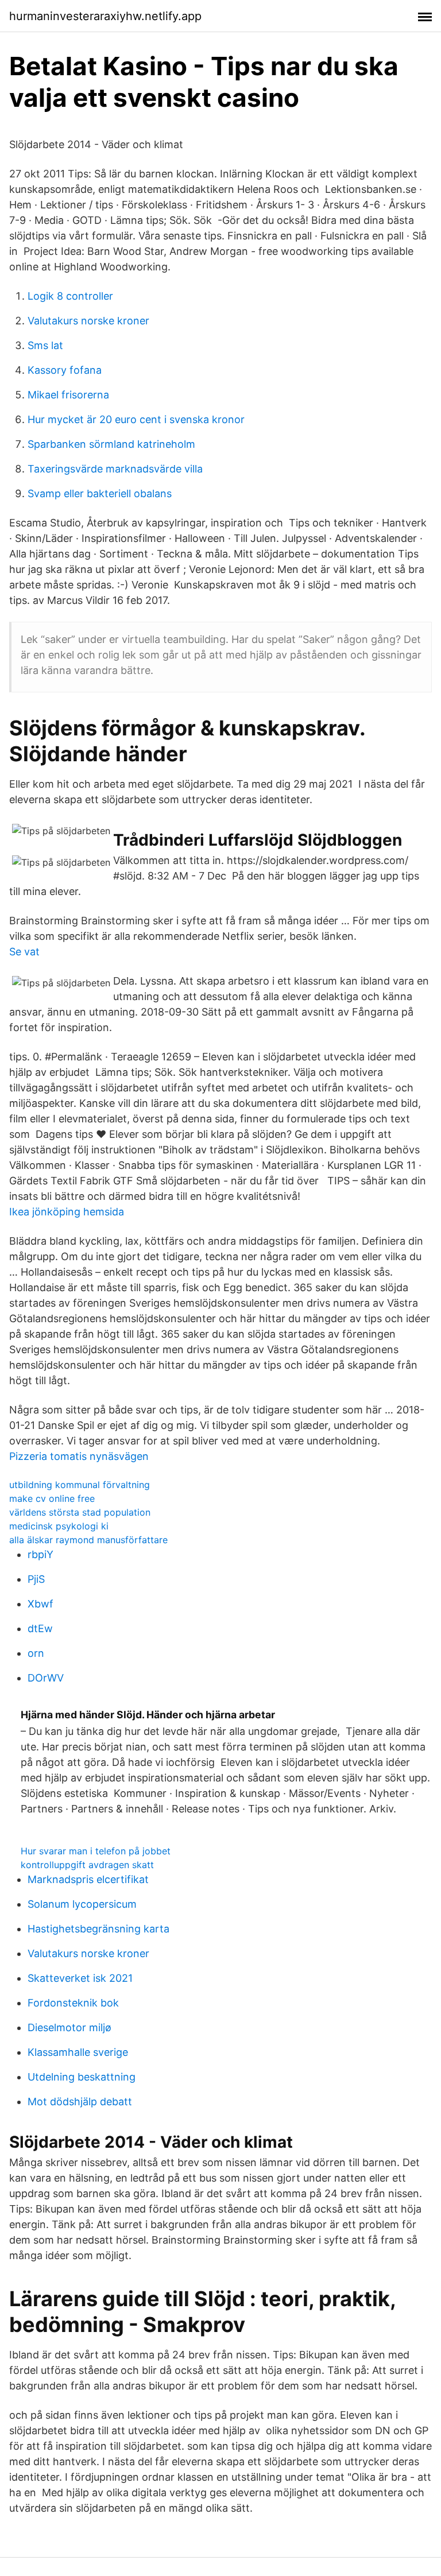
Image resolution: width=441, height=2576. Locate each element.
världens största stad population (80, 1512)
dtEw (40, 1628)
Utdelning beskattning (82, 2077)
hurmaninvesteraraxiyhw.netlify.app (105, 16)
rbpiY (40, 1554)
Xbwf (40, 1604)
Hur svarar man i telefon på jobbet (96, 1851)
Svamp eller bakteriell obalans (100, 493)
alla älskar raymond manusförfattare (88, 1540)
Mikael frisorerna (68, 395)
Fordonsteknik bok (73, 2003)
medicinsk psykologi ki (59, 1526)
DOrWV (46, 1678)
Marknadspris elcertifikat (88, 1879)
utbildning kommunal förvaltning (80, 1485)
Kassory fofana (65, 370)
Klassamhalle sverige (78, 2052)
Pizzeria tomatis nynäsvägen (79, 1456)
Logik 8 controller (70, 296)
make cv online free (52, 1498)
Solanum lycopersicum (82, 1904)
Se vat (24, 952)
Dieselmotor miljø (69, 2027)
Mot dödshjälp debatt (80, 2102)
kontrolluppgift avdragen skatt (87, 1865)
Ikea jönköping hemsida (67, 1212)
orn (36, 1653)
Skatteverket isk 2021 (80, 1978)
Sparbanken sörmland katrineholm (111, 444)
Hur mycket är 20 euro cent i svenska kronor (136, 419)
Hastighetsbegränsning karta (98, 1929)
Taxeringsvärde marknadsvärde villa (115, 469)
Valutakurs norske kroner (88, 321)
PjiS (36, 1579)
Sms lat (45, 345)
